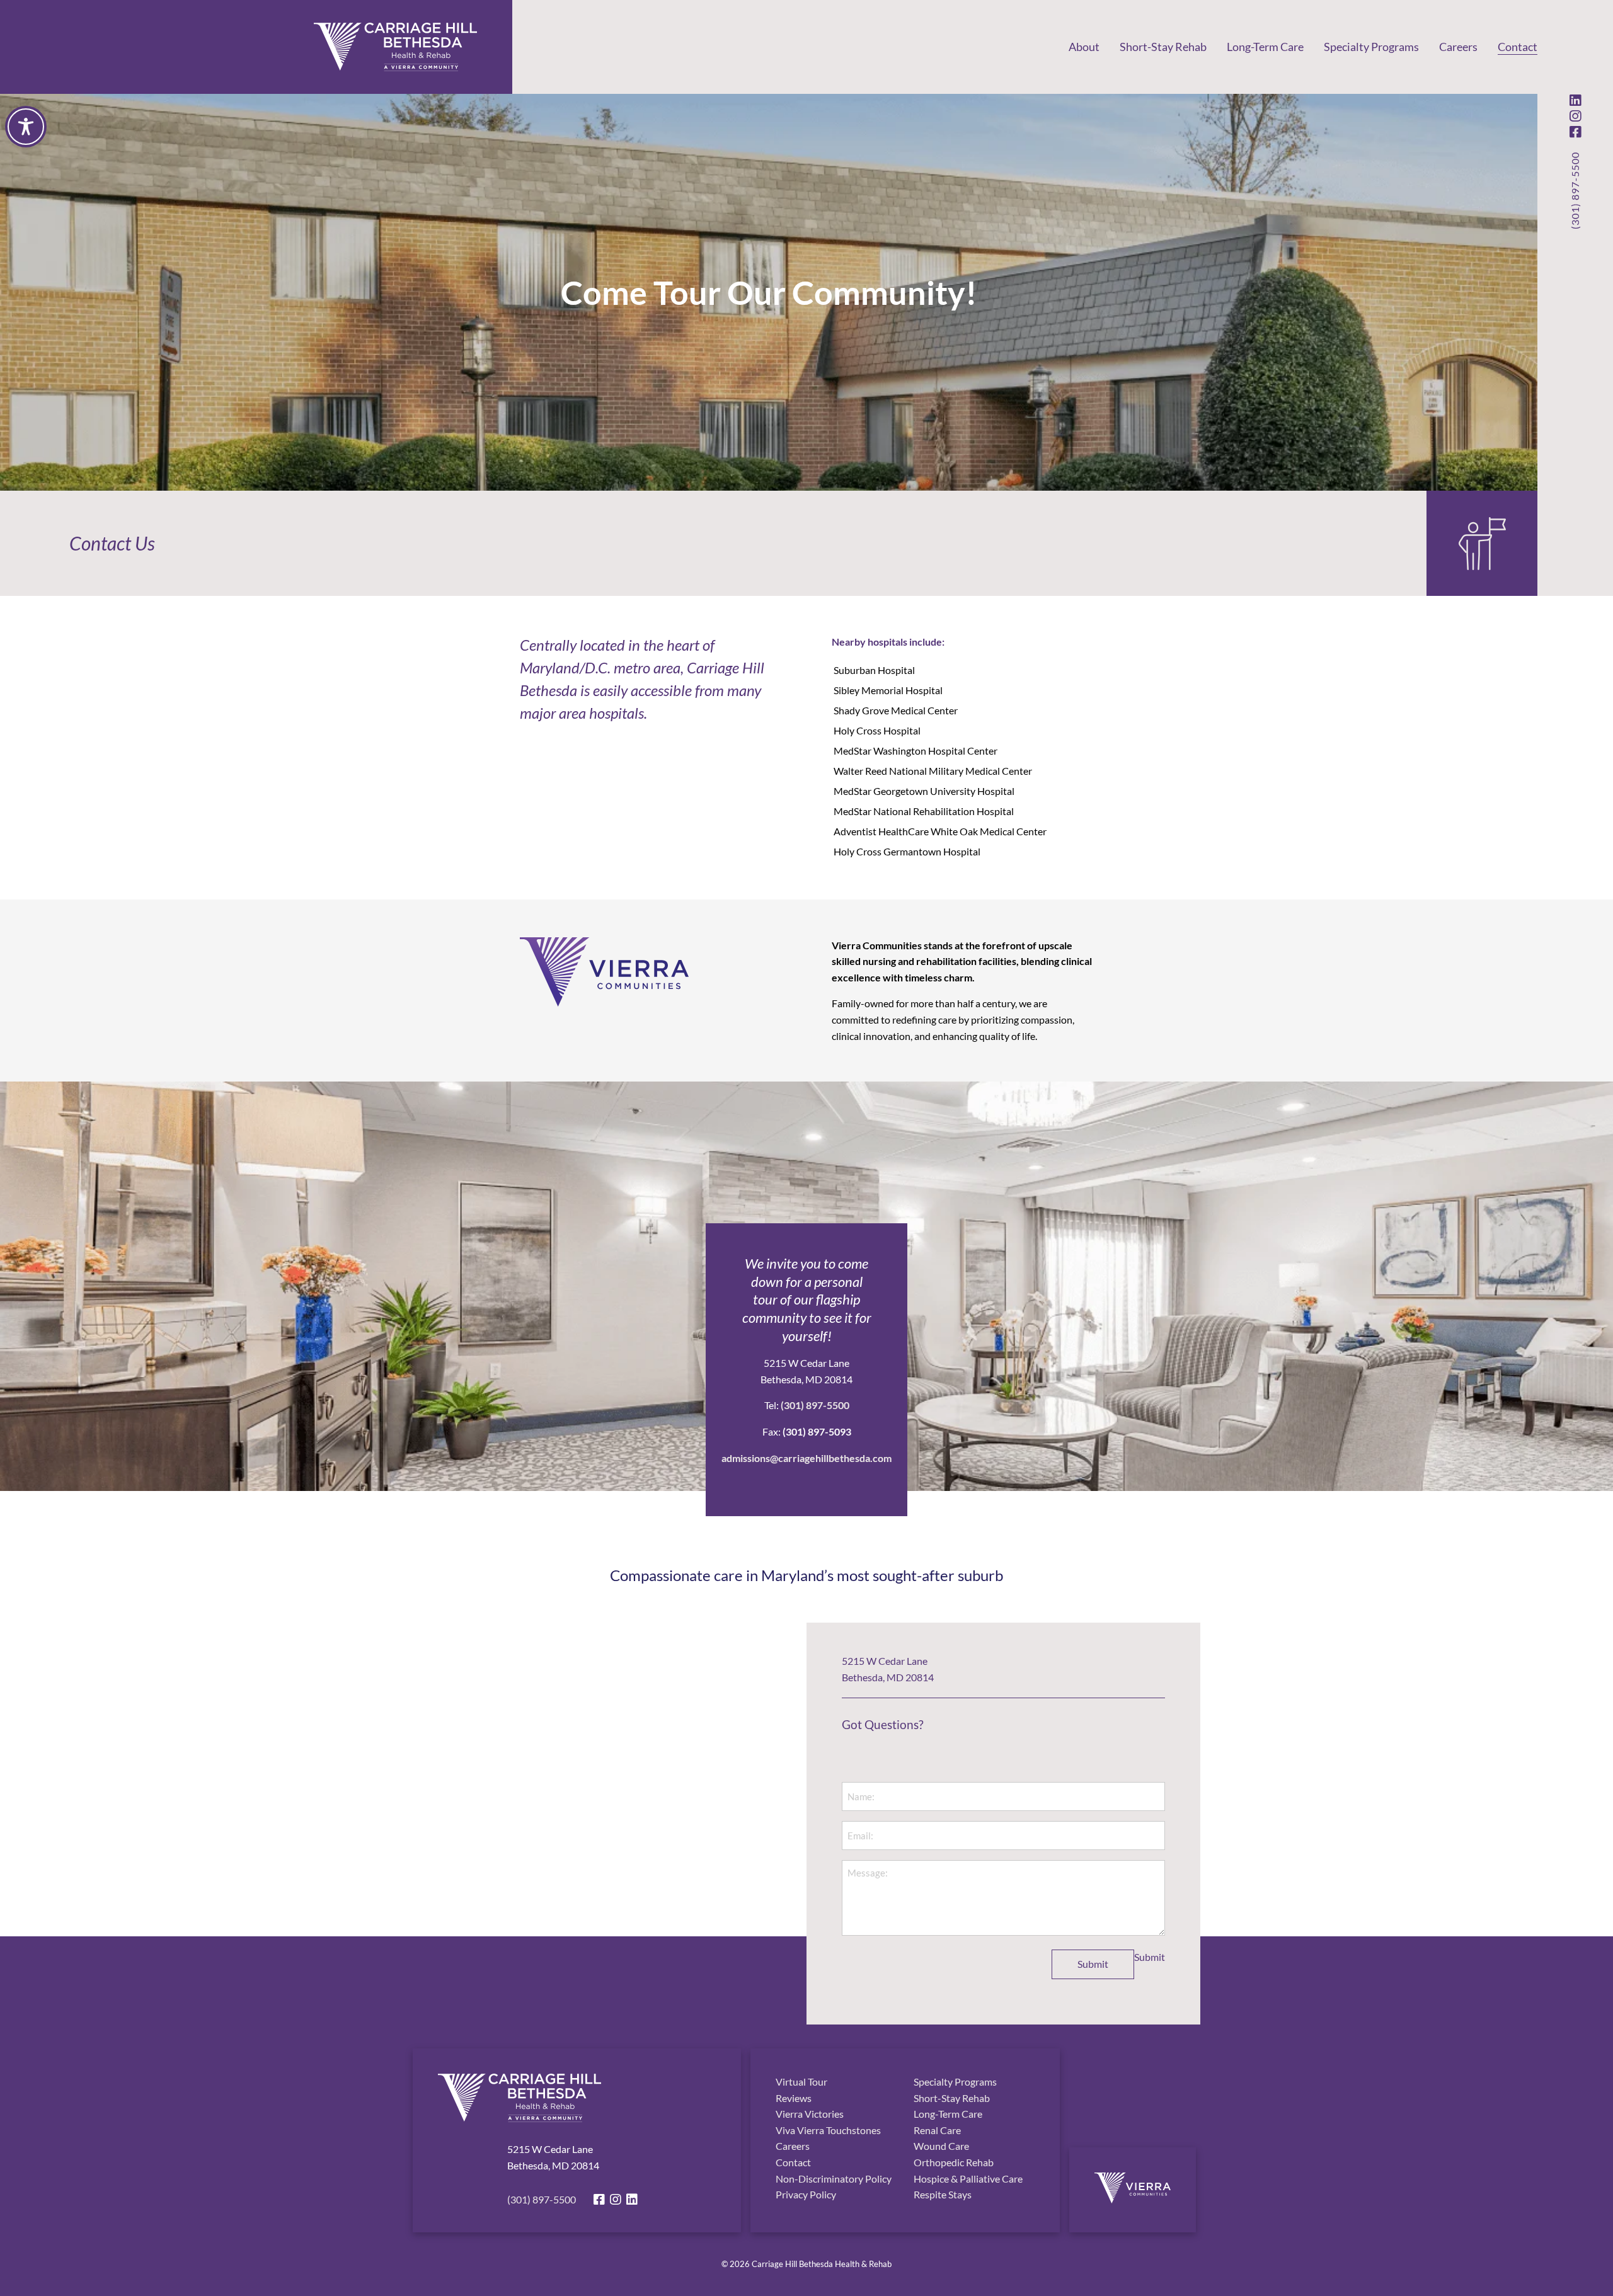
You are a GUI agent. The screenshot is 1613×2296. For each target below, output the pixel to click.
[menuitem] (1084, 47)
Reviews (794, 2098)
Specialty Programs (1371, 47)
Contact (1518, 47)
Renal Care (937, 2130)
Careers (1458, 47)
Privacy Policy (806, 2194)
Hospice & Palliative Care (968, 2179)
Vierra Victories (810, 2114)
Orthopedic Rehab (954, 2162)
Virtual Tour (801, 2082)
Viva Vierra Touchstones (828, 2130)
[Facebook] (1575, 132)
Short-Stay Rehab (1163, 47)
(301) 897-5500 (1575, 191)
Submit (1093, 1964)
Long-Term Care (1265, 47)
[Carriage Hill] (395, 47)
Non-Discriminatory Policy (834, 2179)
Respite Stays (943, 2194)
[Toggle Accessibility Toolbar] (26, 127)
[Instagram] (1575, 116)
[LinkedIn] (1575, 100)
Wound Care (941, 2146)
